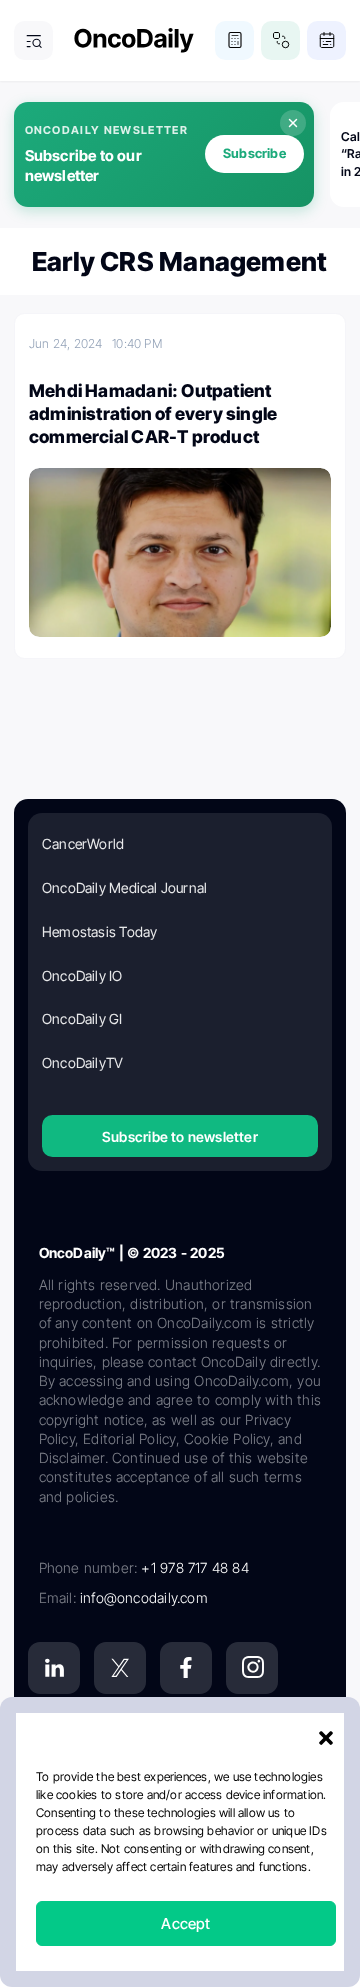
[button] (326, 1738)
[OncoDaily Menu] (33, 40)
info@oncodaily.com (144, 1597)
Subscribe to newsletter (180, 1136)
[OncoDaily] (134, 40)
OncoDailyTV (82, 1062)
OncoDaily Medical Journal (124, 887)
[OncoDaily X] (120, 1668)
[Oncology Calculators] (234, 40)
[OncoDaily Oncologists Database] (280, 40)
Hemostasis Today (99, 931)
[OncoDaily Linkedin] (54, 1668)
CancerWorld (83, 843)
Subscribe (254, 153)
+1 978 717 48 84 (194, 1567)
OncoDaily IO (82, 975)
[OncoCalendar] (326, 40)
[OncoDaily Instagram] (252, 1668)
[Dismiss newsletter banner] (293, 123)
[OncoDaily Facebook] (186, 1668)
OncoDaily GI (82, 1018)
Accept (185, 1923)
